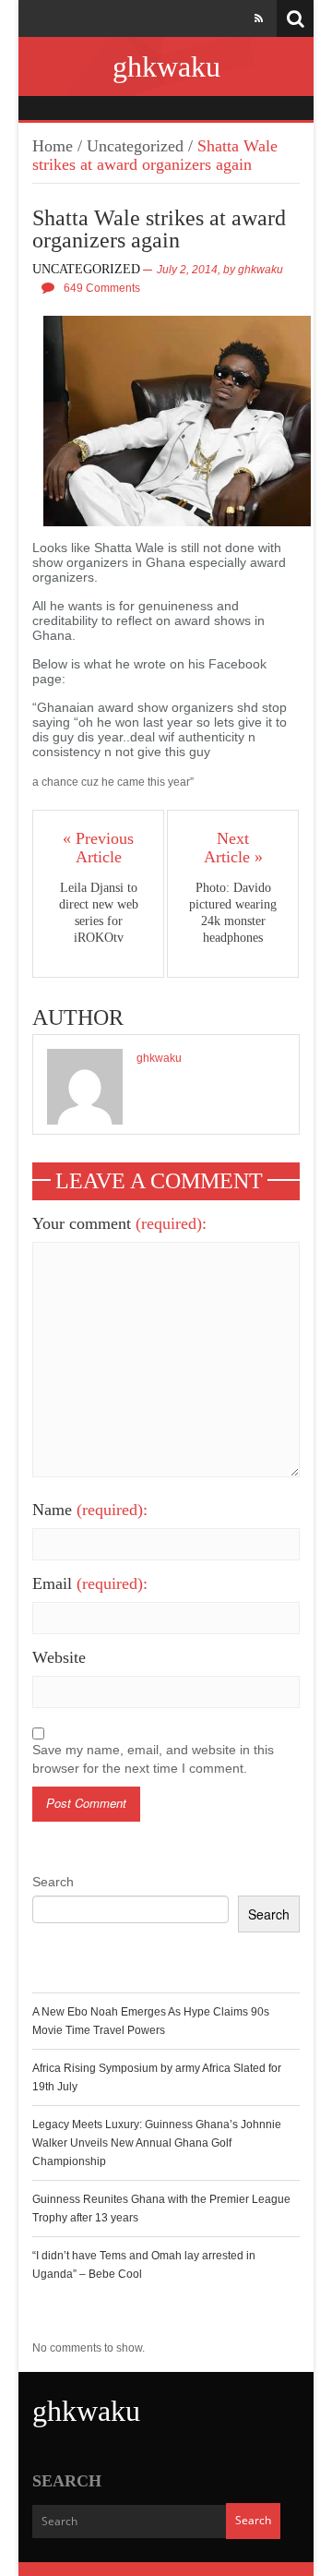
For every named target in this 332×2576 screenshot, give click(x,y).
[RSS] (259, 18)
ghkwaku (166, 66)
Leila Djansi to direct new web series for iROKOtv (99, 913)
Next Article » (233, 848)
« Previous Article (98, 848)
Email (90, 1583)
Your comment (119, 1223)
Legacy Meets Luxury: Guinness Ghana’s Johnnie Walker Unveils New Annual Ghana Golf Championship (157, 2143)
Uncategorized (135, 146)
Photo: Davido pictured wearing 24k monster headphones (233, 913)
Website (59, 1657)
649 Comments (102, 288)
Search (53, 1882)
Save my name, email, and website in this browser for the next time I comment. (153, 1759)
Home (53, 146)
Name (90, 1510)
